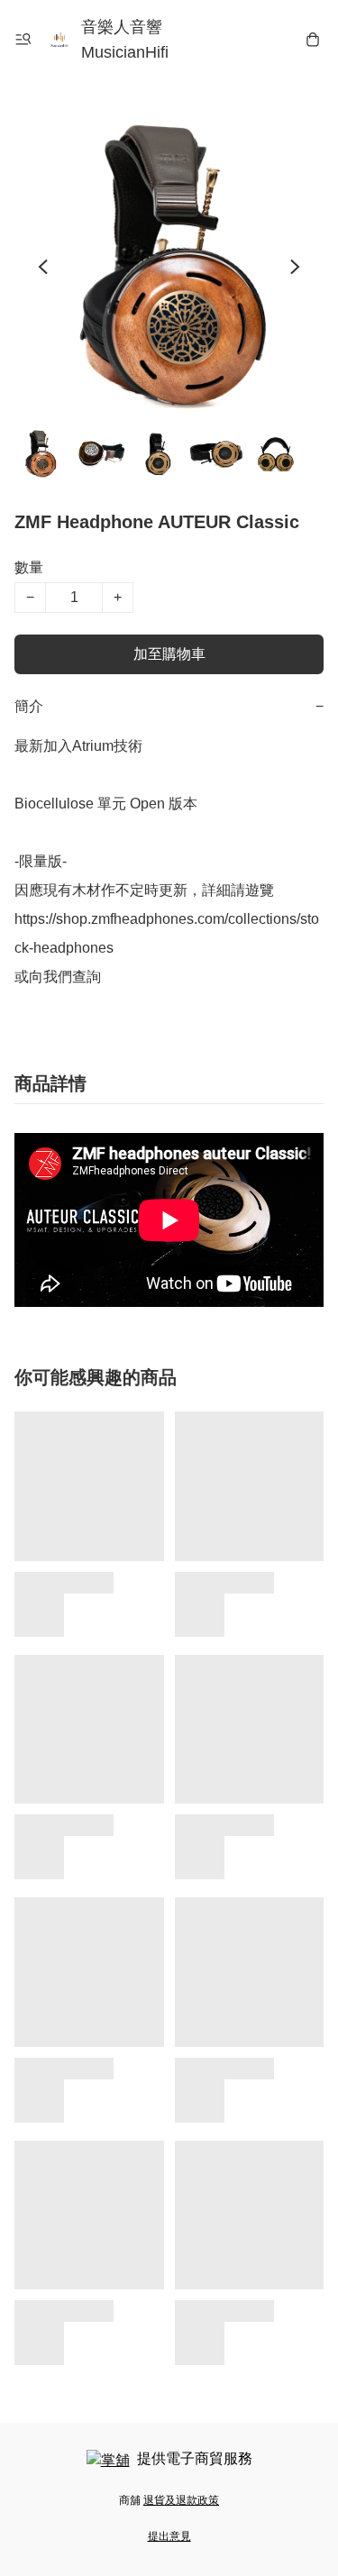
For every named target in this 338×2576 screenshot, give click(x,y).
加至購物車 (169, 654)
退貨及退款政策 (181, 2500)
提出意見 (169, 2536)
